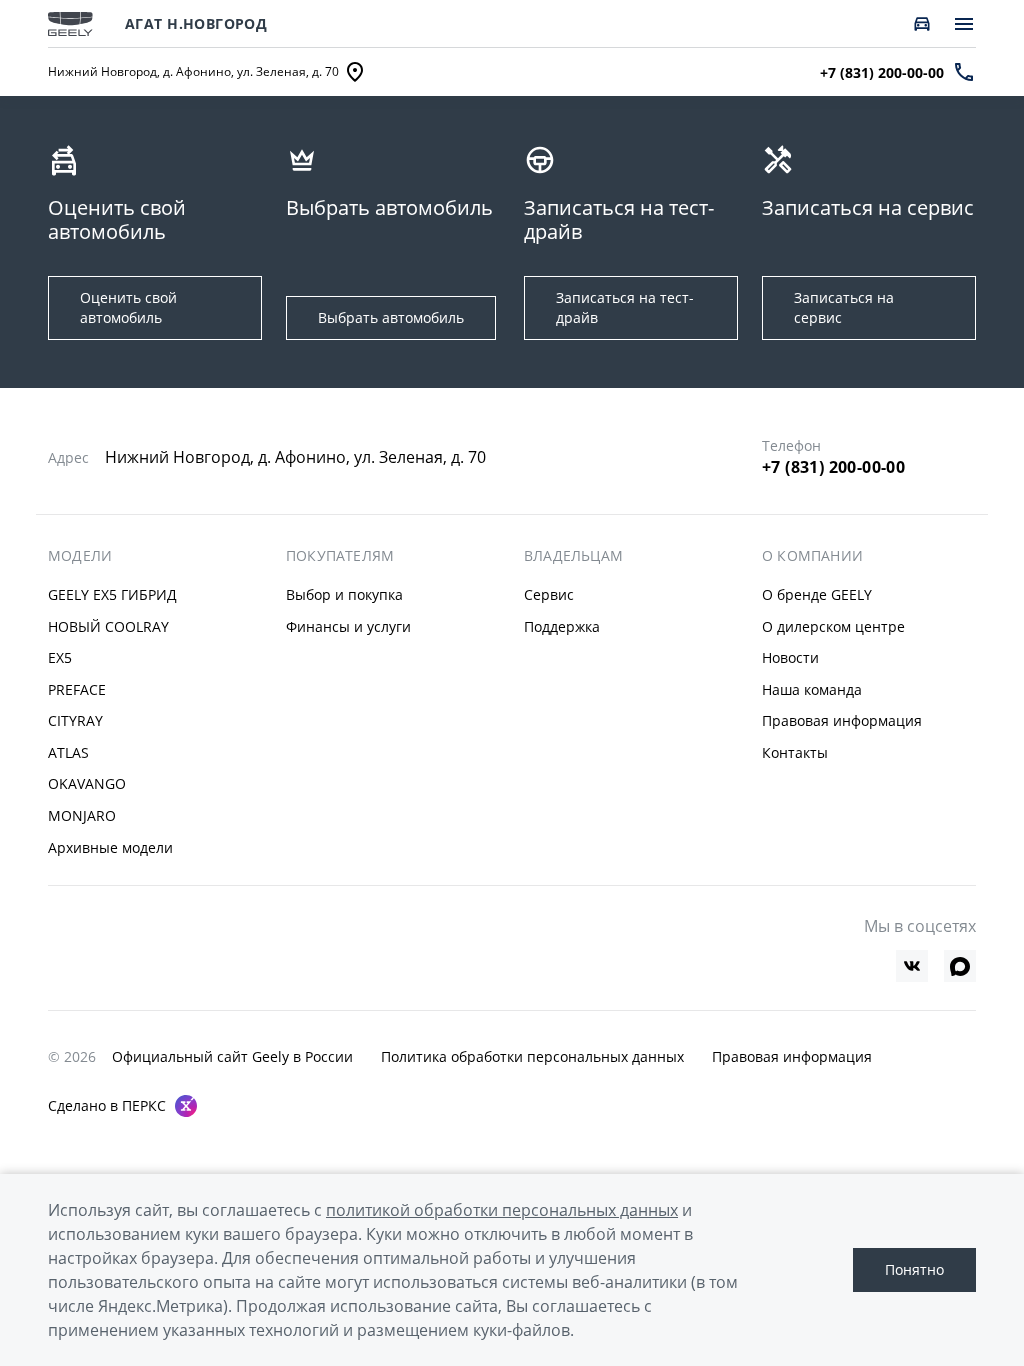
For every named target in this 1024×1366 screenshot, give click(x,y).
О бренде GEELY (817, 594)
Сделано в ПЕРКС (107, 1105)
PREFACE (77, 689)
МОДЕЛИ (80, 556)
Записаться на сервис (844, 307)
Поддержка (562, 626)
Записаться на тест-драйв (625, 307)
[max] (960, 966)
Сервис (549, 594)
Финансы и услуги (348, 626)
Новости (790, 657)
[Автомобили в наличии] (922, 24)
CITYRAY (75, 720)
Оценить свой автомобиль (128, 307)
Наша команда (812, 689)
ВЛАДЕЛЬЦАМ (573, 556)
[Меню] (964, 24)
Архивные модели (110, 847)
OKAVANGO (87, 783)
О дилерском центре (833, 626)
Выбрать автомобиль (391, 317)
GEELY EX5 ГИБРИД (112, 594)
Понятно (914, 1269)
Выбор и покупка (344, 594)
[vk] (912, 966)
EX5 (60, 657)
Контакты (795, 752)
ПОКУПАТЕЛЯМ (340, 556)
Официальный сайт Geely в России (232, 1056)
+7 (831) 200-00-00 (833, 467)
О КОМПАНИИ (812, 556)
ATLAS (68, 752)
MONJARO (82, 815)
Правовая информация (842, 720)
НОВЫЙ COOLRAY (108, 626)
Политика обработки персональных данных (532, 1056)
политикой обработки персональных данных (502, 1210)
